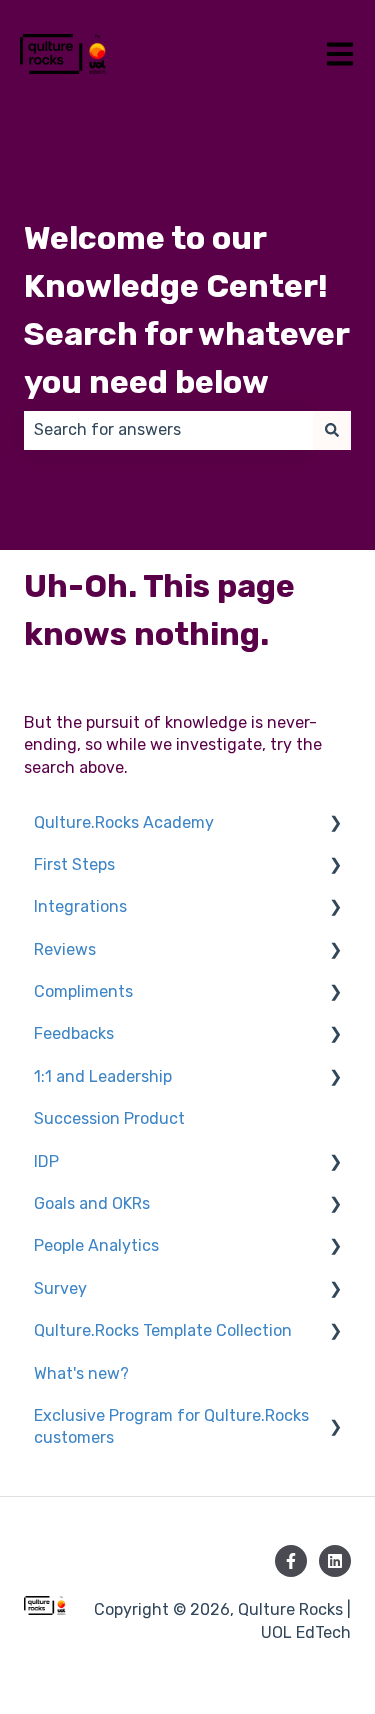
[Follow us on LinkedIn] (335, 1561)
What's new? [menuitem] (81, 1373)
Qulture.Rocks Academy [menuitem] (124, 822)
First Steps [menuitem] (74, 864)
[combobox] (168, 430)
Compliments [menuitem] (83, 991)
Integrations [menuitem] (80, 906)
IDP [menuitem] (46, 1161)
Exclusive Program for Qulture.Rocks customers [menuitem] (171, 1426)
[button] (335, 824)
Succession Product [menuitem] (109, 1118)
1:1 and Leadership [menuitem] (103, 1076)
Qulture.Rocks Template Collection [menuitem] (163, 1330)
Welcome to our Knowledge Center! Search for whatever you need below (186, 310)
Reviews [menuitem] (65, 949)
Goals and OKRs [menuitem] (92, 1203)
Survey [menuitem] (60, 1288)
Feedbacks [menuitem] (74, 1033)
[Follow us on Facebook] (291, 1561)
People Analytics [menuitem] (96, 1245)
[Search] (332, 430)
